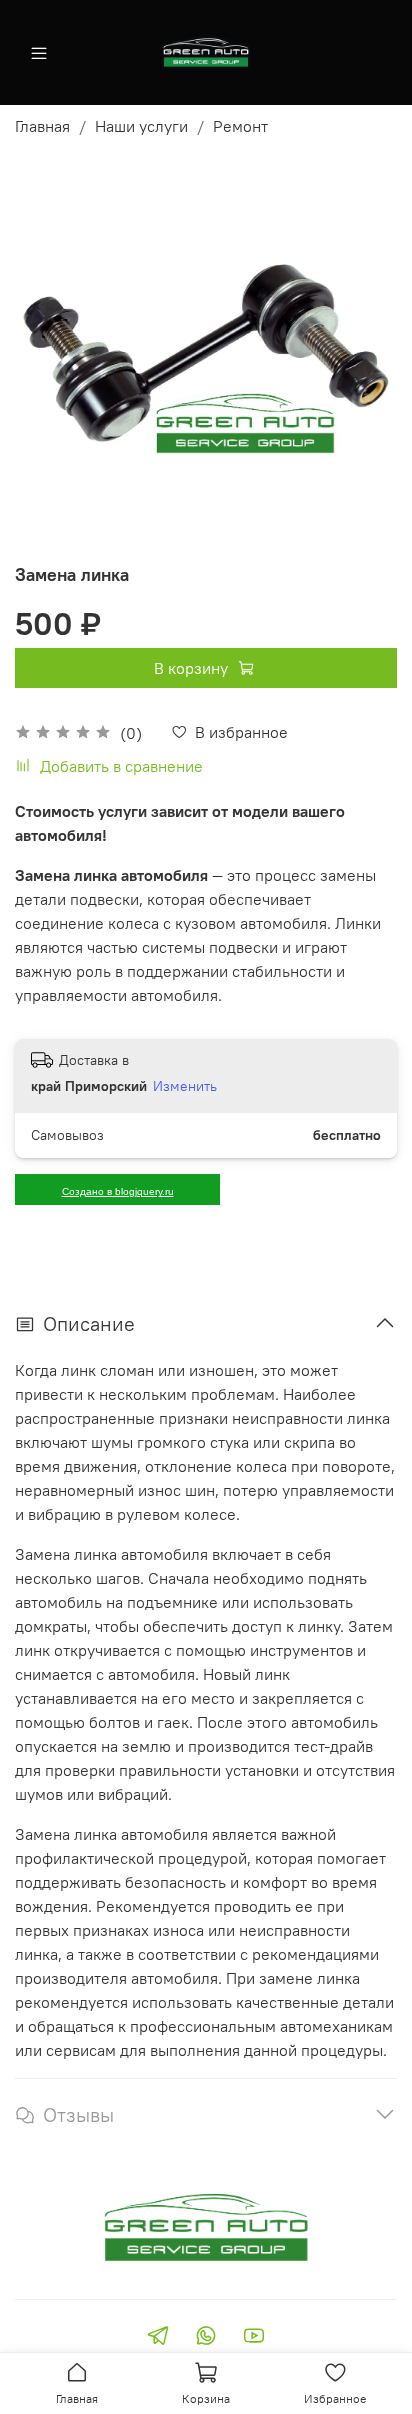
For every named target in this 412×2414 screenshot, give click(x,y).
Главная (42, 126)
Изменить (185, 1086)
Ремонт (240, 126)
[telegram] (158, 2338)
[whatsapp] (206, 2338)
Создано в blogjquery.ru (118, 1191)
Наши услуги (141, 126)
